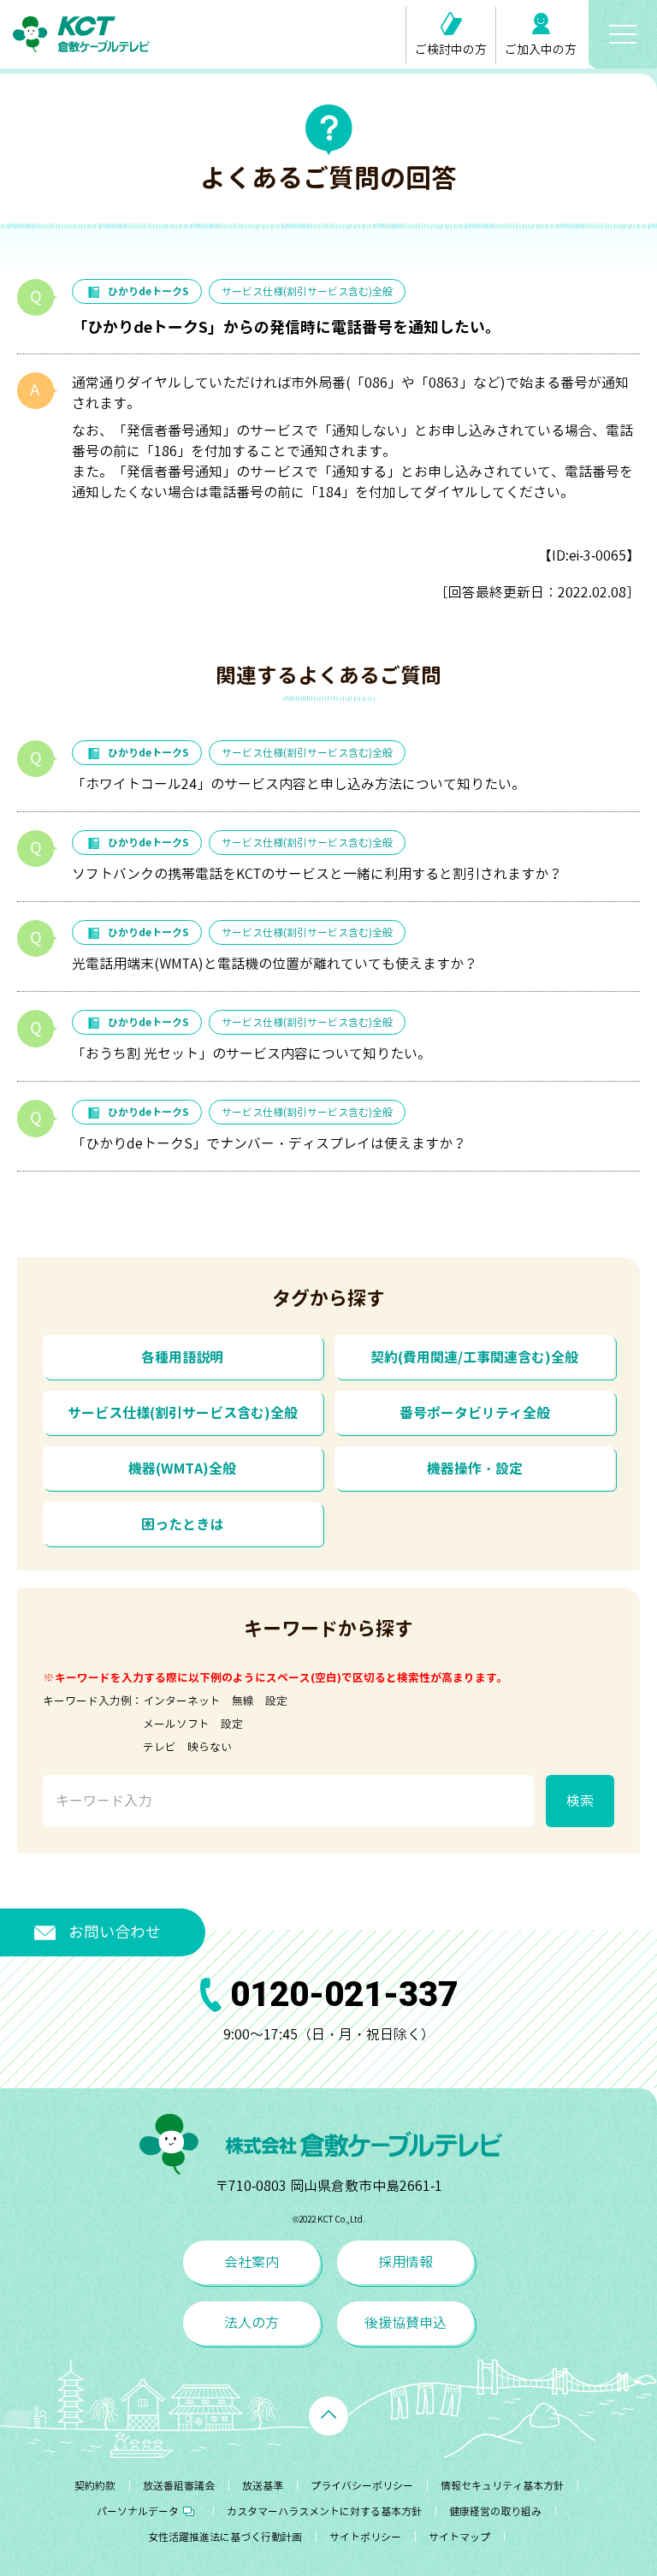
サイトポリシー (365, 2537)
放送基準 (263, 2486)
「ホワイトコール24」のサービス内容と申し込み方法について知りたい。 (299, 784)
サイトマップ (459, 2537)
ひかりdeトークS (148, 291)
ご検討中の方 (451, 49)
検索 (580, 1801)
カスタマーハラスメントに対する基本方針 (324, 2511)
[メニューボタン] (623, 34)
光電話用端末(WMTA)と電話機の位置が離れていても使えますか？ (275, 964)
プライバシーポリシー (362, 2486)
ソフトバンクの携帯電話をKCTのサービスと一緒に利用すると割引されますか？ (317, 874)
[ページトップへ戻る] (328, 2416)
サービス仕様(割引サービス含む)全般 (307, 291)
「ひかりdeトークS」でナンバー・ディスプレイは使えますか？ (269, 1143)
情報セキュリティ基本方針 (502, 2486)
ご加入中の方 (541, 49)
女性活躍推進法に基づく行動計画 (225, 2537)
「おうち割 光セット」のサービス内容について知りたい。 (252, 1054)
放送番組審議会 (179, 2486)
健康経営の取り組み (495, 2511)
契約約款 (95, 2486)
